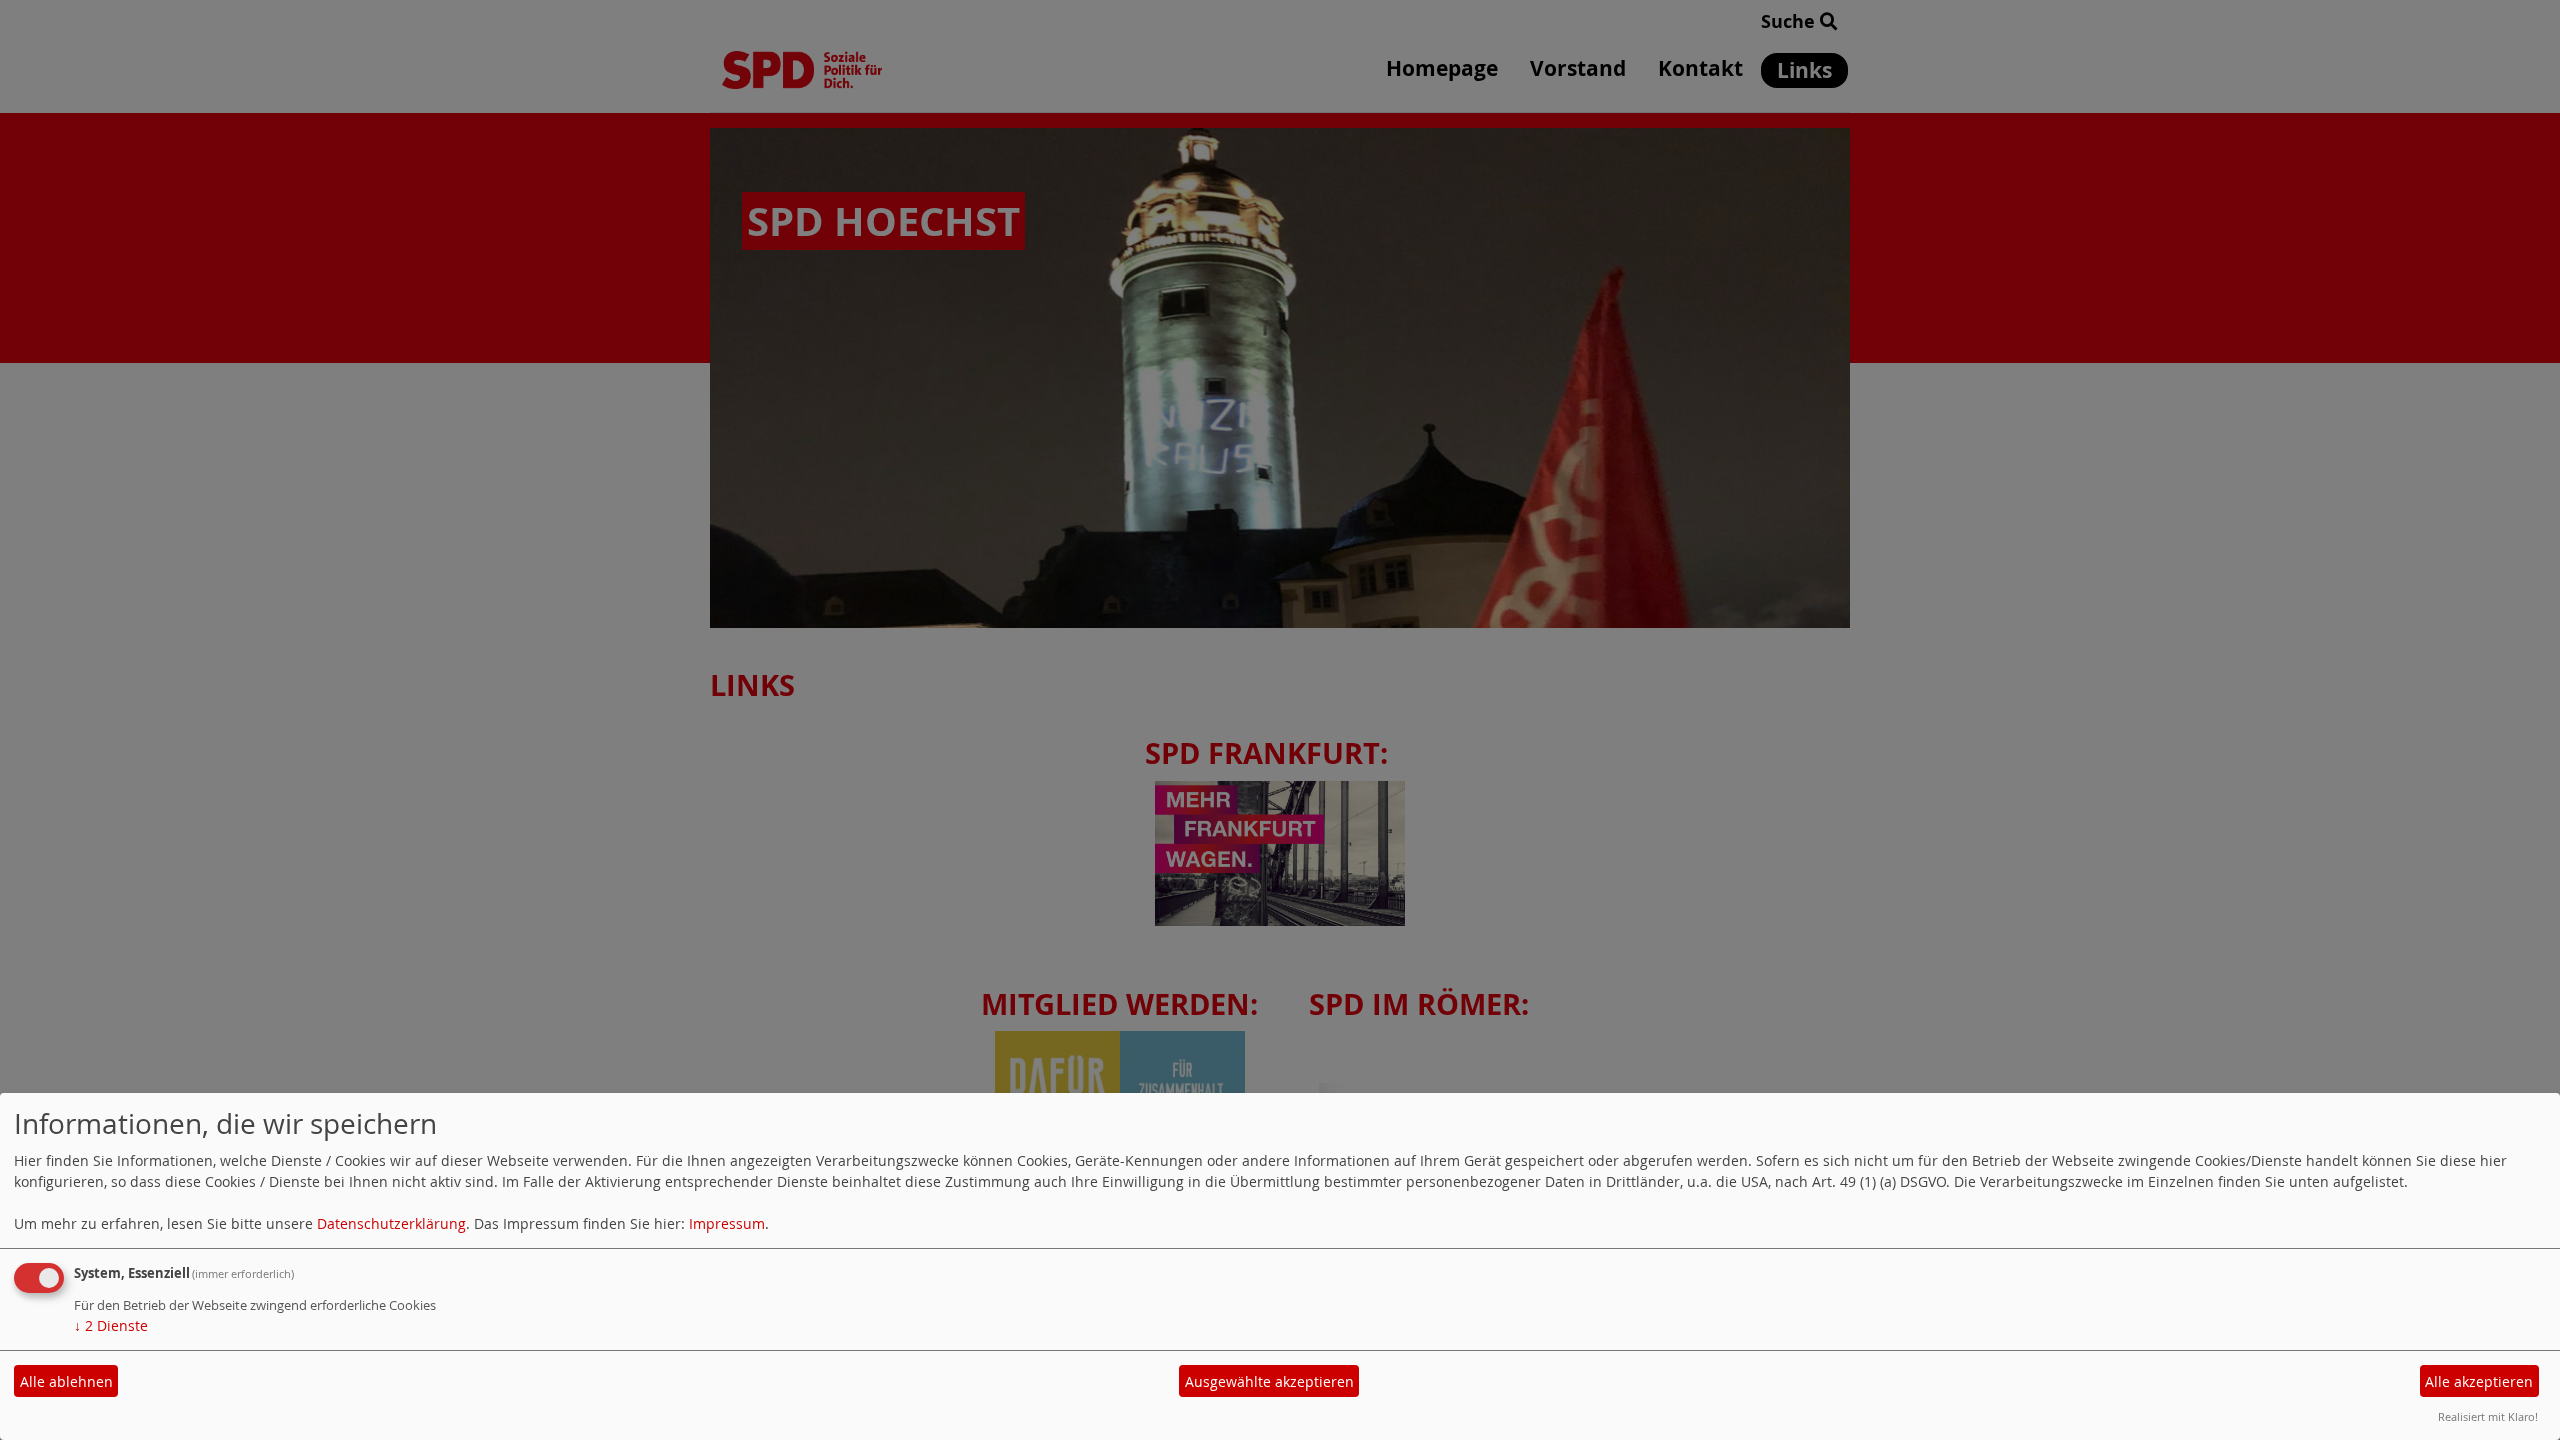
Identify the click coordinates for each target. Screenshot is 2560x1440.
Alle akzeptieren (2479, 1381)
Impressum (727, 1223)
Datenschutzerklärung (391, 1223)
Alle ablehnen (66, 1381)
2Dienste (111, 1325)
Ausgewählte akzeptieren (1269, 1381)
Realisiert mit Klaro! (2488, 1416)
